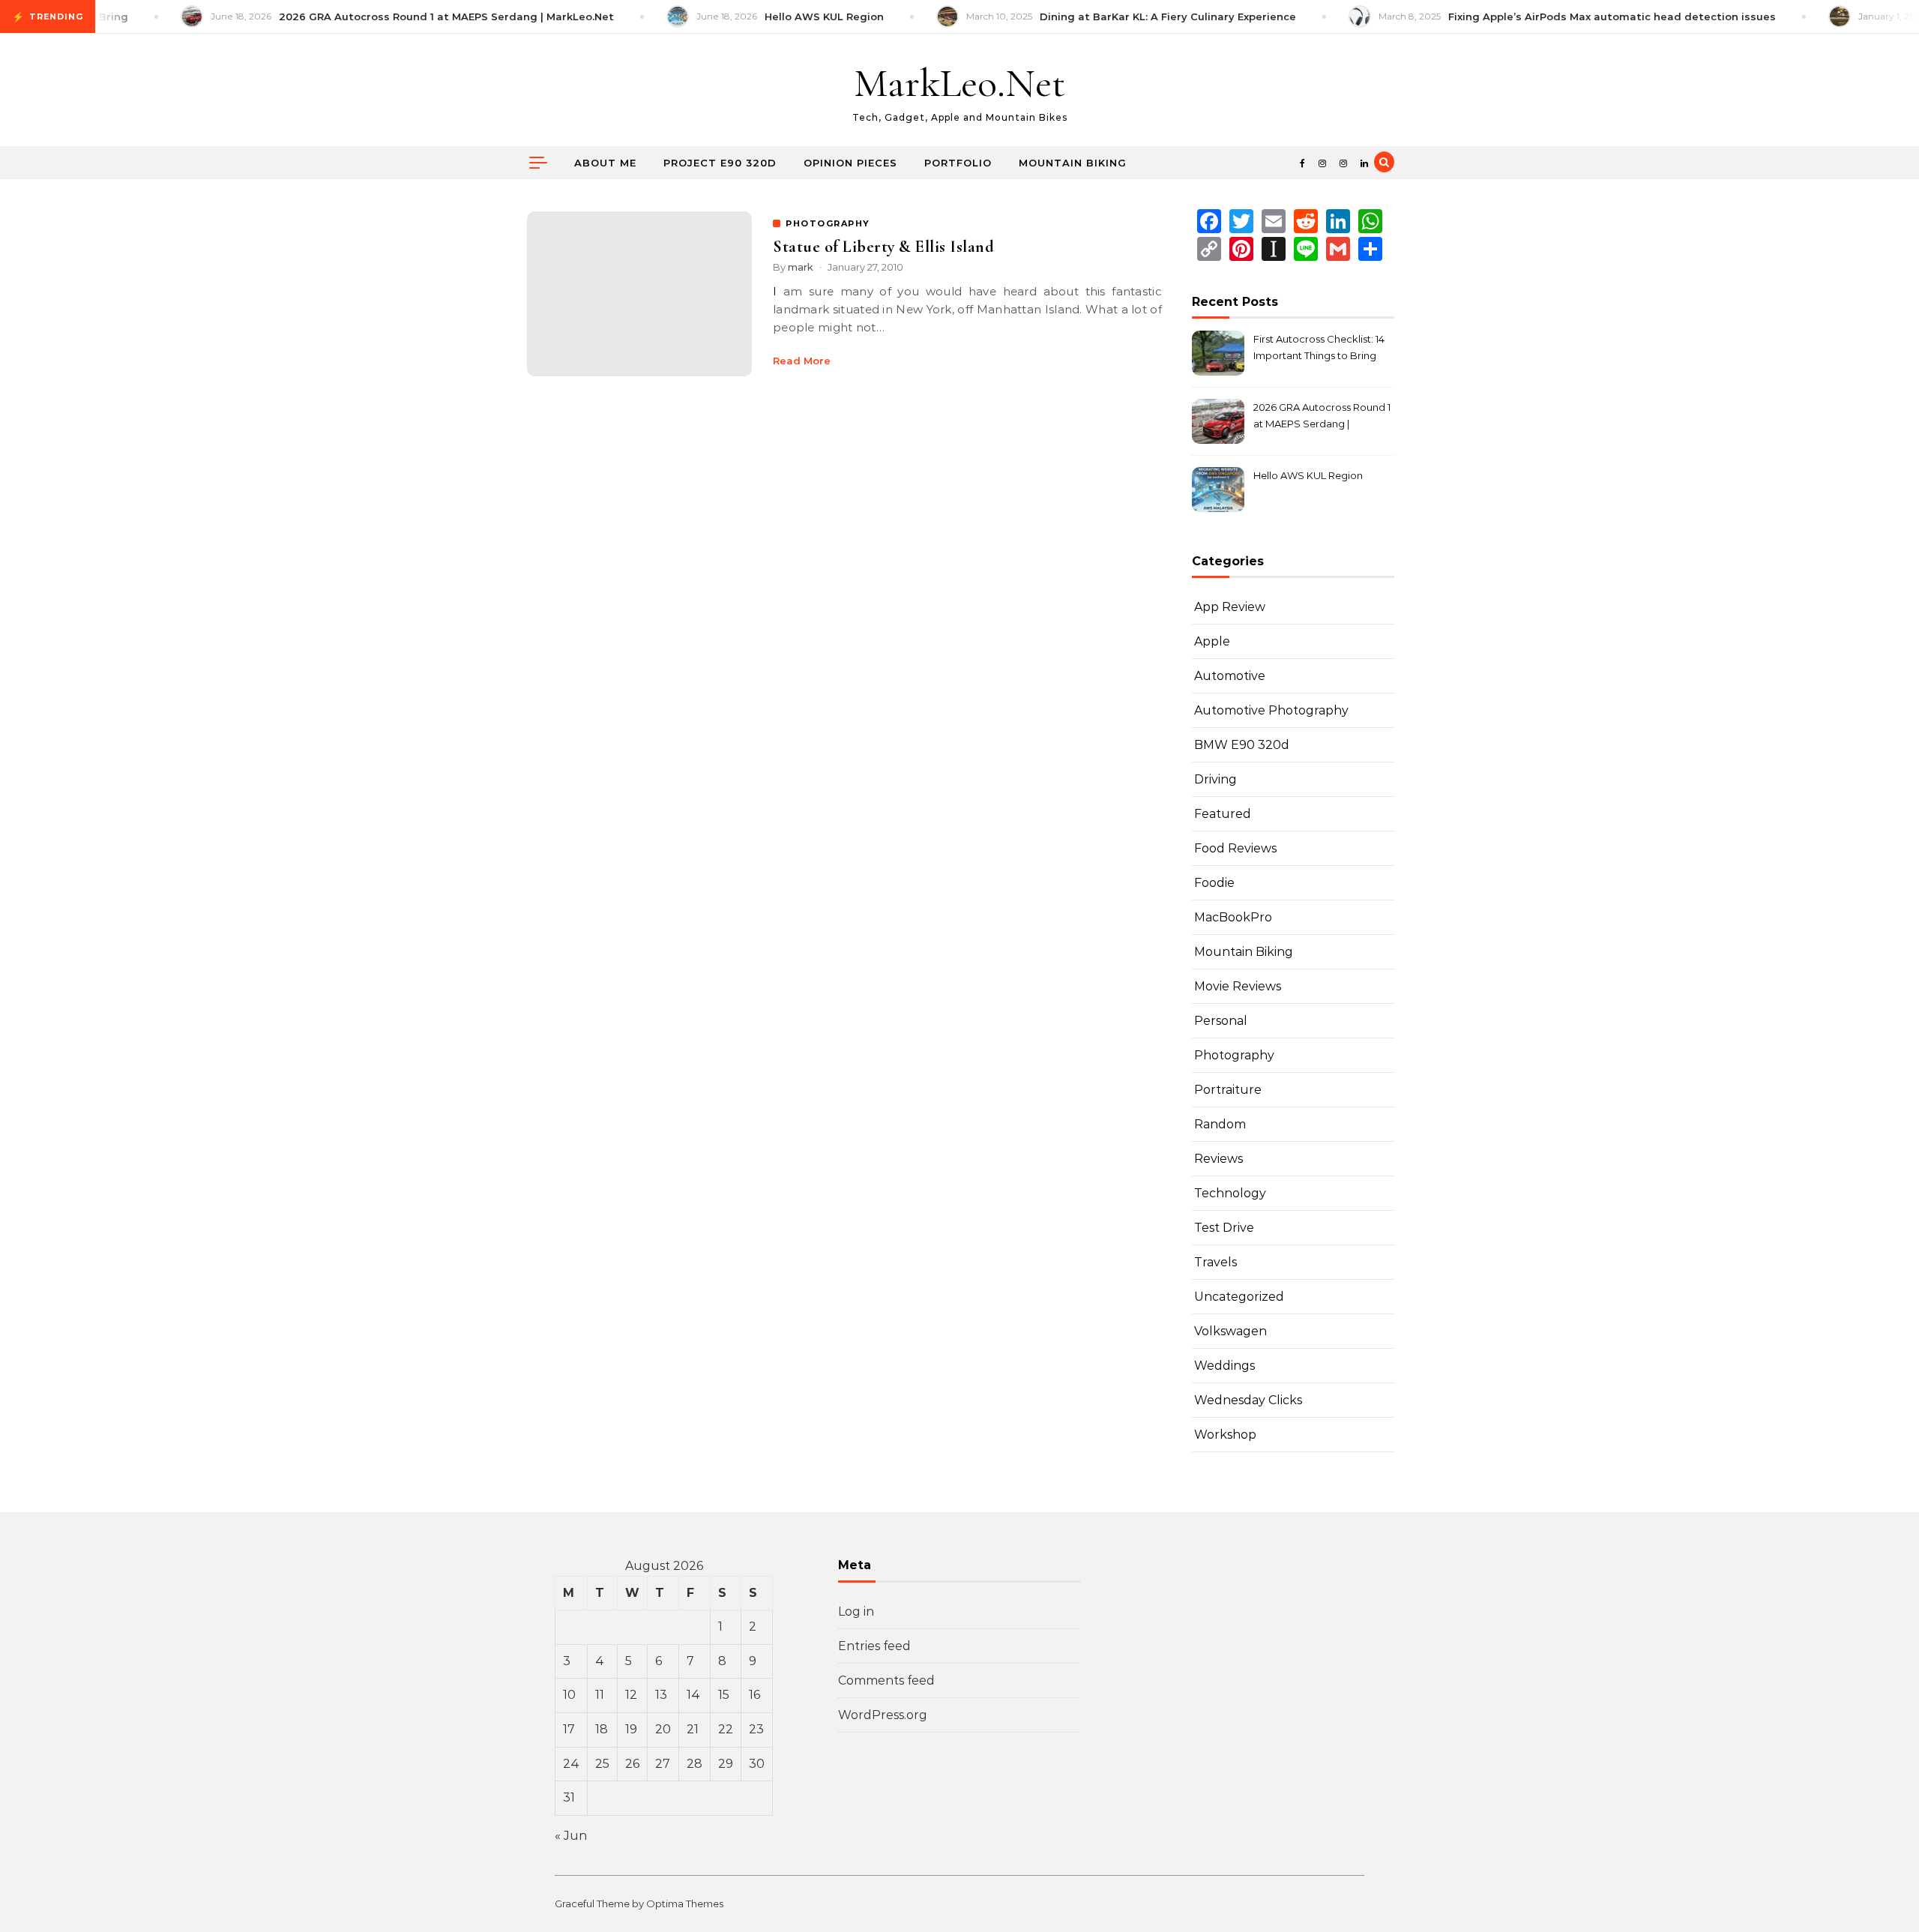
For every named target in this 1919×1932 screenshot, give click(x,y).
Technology (1230, 1193)
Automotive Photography (1271, 710)
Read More (802, 361)
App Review (1230, 607)
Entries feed (874, 1646)
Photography (1234, 1055)
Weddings (1224, 1366)
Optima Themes (685, 1904)
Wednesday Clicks (1248, 1400)
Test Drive (1224, 1228)
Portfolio (958, 163)
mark (801, 267)
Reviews (1218, 1159)
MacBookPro (1233, 917)
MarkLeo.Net (959, 83)
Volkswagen (1230, 1331)
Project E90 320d (720, 163)
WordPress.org (883, 1715)
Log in (856, 1611)
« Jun (571, 1836)
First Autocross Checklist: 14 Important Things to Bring (1319, 347)
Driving (1215, 779)
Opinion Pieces (850, 163)
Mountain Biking (1073, 163)
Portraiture (1228, 1090)
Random (1220, 1124)
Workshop (1225, 1435)
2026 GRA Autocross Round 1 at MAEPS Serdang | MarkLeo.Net (1322, 417)
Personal (1221, 1021)
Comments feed (886, 1680)
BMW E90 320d (1242, 745)
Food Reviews (1235, 848)
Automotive (1230, 676)
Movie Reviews (1238, 986)
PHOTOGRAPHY (828, 223)
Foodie (1214, 883)
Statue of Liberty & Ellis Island (883, 247)
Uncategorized (1239, 1297)
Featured (1223, 814)
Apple (1212, 641)
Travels (1215, 1262)
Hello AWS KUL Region (1308, 475)
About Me (605, 163)
